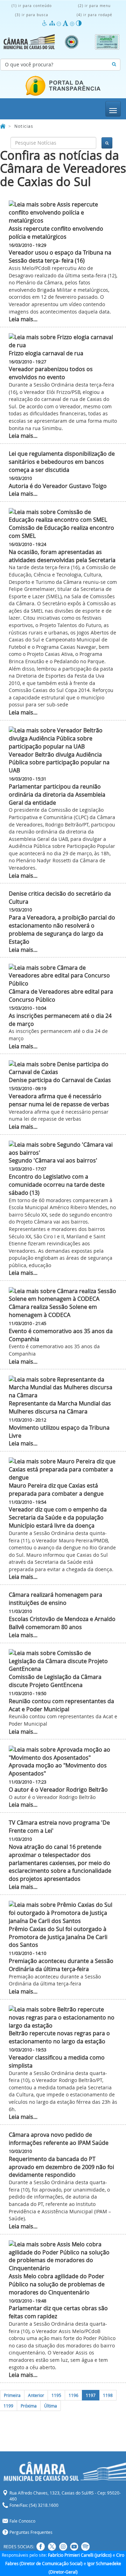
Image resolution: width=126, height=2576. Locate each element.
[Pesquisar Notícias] (114, 65)
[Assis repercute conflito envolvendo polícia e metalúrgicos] (63, 213)
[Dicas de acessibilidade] (46, 23)
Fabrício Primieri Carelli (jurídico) (80, 2555)
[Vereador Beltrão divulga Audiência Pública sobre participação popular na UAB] (63, 739)
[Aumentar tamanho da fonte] (73, 23)
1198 (108, 2395)
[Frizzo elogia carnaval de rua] (63, 341)
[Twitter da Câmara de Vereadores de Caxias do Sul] (52, 2547)
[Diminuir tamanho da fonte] (60, 23)
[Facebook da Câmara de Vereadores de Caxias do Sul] (41, 2547)
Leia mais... (23, 319)
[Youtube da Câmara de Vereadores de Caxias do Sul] (74, 2547)
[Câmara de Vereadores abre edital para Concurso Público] (63, 976)
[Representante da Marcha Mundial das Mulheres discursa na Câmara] (63, 1388)
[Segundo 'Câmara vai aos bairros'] (63, 1149)
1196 (73, 2395)
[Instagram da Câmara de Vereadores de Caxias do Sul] (63, 2547)
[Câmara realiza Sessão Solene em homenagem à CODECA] (63, 1295)
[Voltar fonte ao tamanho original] (66, 23)
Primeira (12, 2395)
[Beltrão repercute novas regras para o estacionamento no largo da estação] (63, 2018)
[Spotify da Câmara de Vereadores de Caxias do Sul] (85, 2547)
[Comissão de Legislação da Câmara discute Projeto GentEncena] (63, 1661)
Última (51, 2406)
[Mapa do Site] (53, 23)
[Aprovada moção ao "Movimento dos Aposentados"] (63, 1754)
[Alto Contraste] (79, 23)
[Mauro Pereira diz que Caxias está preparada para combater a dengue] (63, 1470)
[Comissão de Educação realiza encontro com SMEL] (63, 516)
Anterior (36, 2395)
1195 (56, 2395)
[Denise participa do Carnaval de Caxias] (63, 1068)
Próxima (29, 2406)
